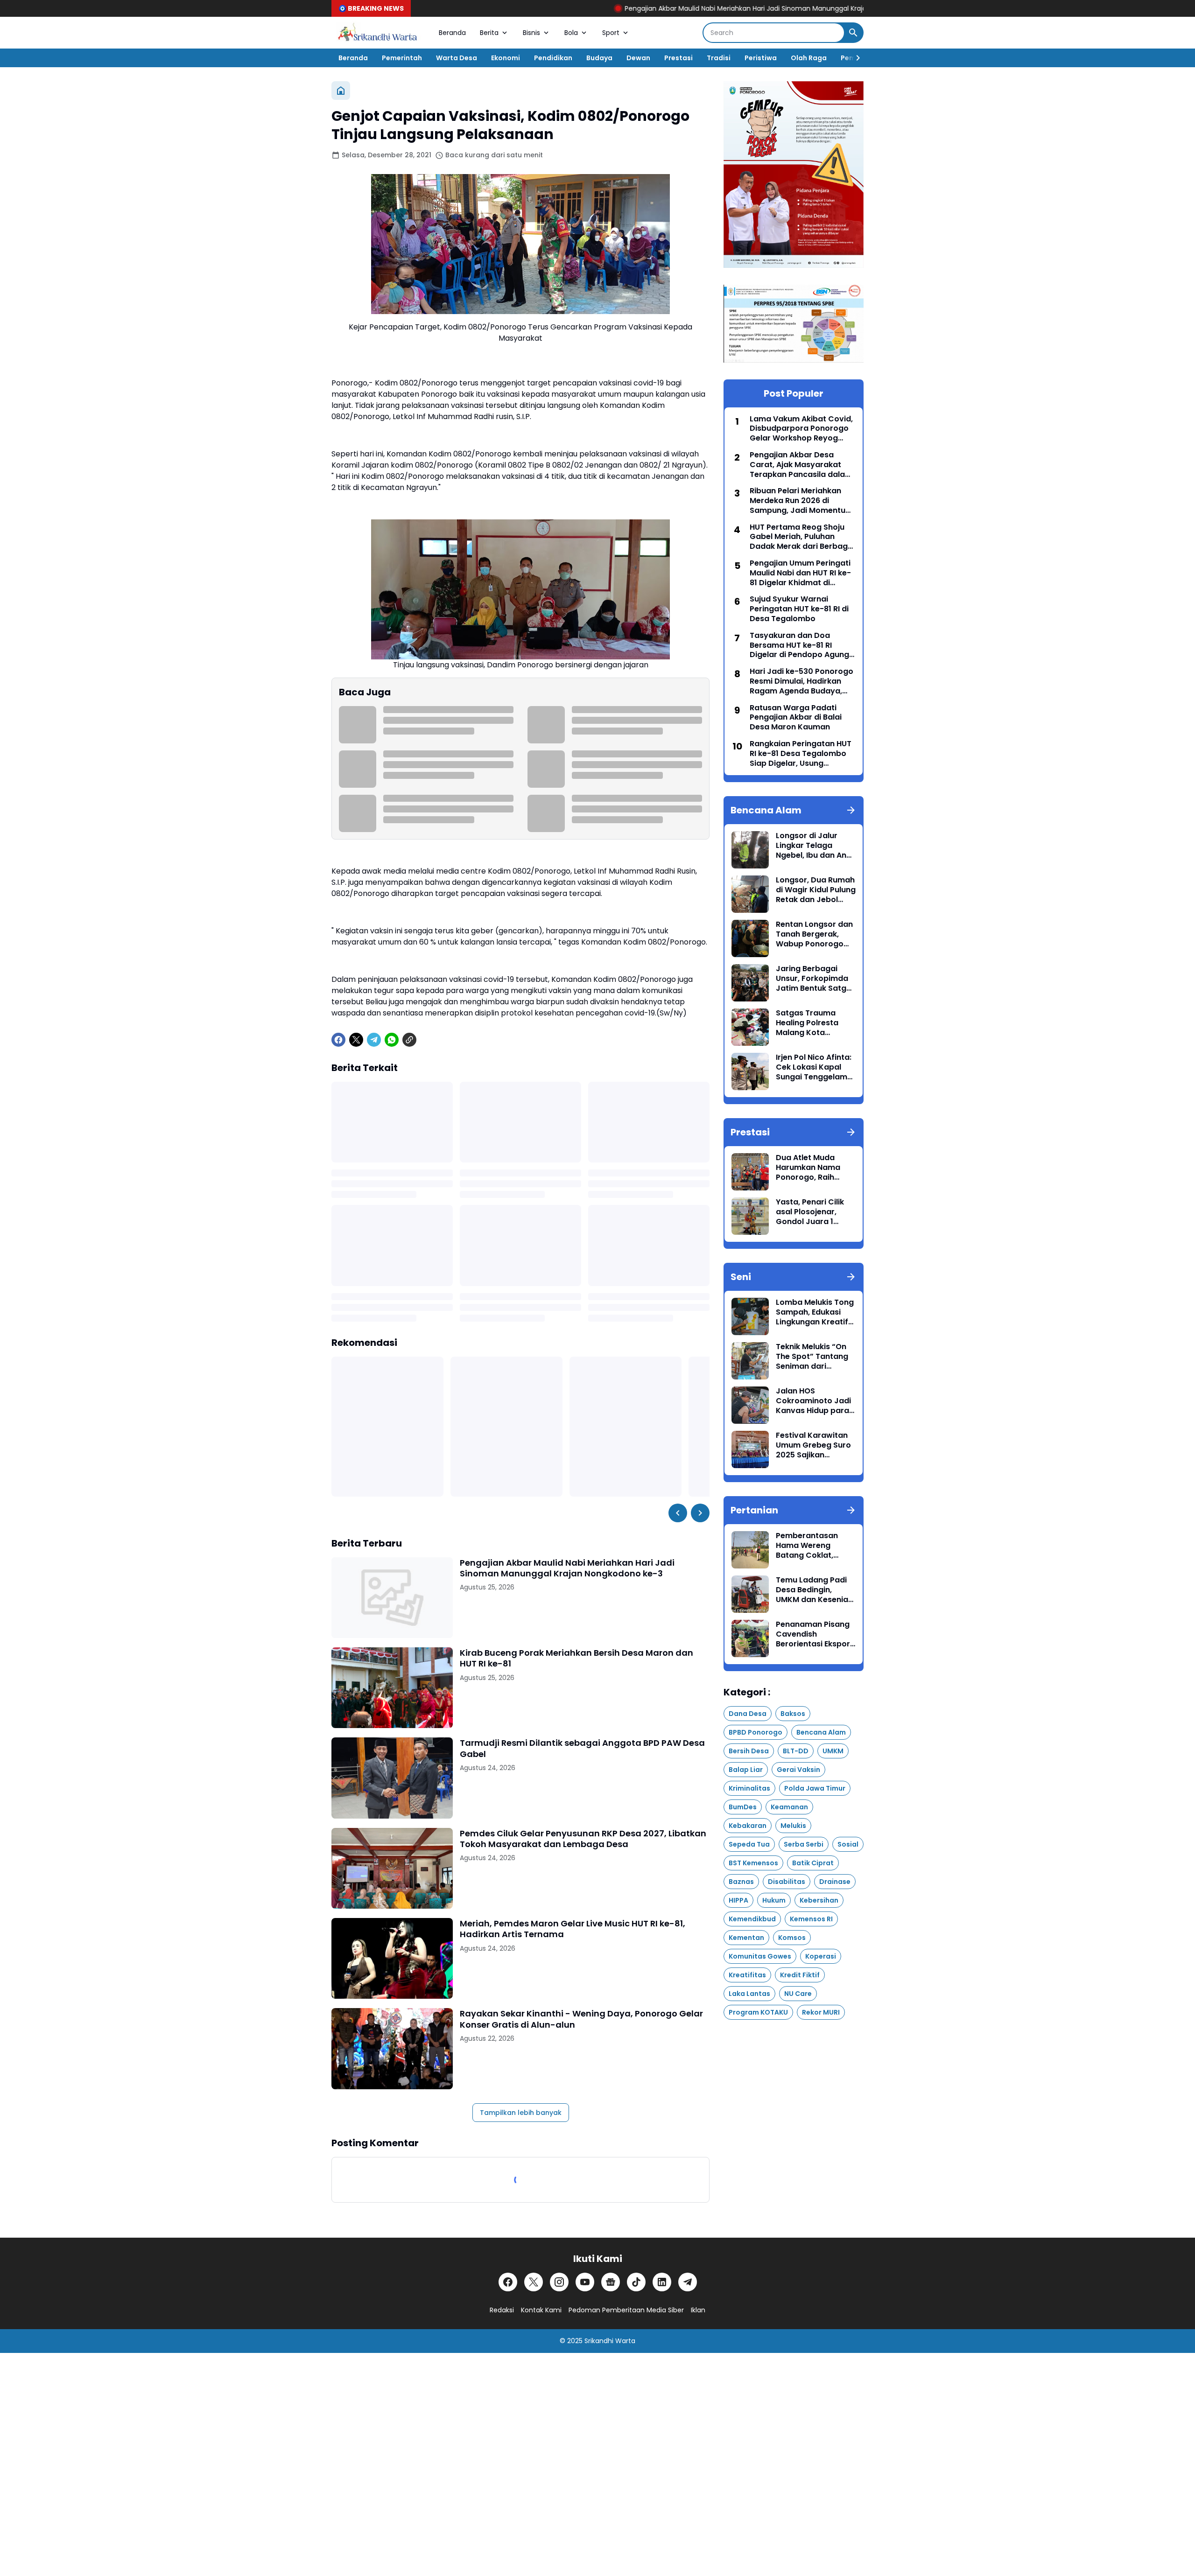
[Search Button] (853, 33)
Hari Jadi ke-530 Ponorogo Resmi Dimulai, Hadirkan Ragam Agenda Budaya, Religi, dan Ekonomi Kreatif (801, 681)
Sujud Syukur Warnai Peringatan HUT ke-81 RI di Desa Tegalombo (799, 609)
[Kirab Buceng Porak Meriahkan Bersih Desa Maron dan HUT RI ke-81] (392, 1688)
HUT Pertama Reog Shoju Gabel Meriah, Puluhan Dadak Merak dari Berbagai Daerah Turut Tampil (802, 537)
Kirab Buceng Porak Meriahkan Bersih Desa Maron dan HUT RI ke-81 (576, 1658)
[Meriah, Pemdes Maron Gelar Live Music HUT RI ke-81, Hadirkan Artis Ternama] (392, 1958)
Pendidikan (553, 58)
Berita (489, 33)
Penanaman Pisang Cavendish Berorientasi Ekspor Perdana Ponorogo (813, 1634)
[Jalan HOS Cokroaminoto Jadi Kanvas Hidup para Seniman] (750, 1405)
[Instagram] (559, 2282)
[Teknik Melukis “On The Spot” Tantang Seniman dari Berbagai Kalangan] (750, 1361)
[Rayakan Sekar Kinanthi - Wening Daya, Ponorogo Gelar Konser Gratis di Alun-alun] (392, 2048)
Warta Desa (457, 58)
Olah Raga (809, 58)
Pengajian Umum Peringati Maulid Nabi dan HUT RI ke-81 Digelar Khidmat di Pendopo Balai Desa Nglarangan (800, 573)
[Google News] (611, 2282)
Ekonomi (506, 58)
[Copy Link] (409, 1040)
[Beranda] (341, 91)
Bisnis (531, 33)
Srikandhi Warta (610, 2341)
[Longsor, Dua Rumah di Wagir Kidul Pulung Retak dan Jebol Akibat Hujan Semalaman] (750, 894)
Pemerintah (402, 58)
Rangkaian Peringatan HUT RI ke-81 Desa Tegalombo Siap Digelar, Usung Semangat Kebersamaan (801, 754)
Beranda (452, 33)
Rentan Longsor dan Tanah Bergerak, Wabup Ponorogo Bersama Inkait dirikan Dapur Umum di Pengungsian (815, 934)
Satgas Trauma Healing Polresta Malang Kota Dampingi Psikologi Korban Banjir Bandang (812, 1023)
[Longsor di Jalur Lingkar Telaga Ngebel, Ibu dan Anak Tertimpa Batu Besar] (750, 850)
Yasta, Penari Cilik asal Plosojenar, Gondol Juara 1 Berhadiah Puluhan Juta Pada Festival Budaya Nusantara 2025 (812, 1212)
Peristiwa (761, 58)
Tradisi (719, 58)
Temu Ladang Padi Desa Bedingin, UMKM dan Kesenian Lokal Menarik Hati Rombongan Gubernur (814, 1590)
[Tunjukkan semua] (851, 810)
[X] (356, 1040)
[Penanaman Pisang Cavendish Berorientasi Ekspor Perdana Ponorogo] (750, 1638)
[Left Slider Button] (678, 1513)
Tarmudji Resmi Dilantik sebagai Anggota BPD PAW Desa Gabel (582, 1748)
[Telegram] (374, 1040)
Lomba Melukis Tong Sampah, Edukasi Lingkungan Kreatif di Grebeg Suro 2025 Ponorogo (815, 1312)
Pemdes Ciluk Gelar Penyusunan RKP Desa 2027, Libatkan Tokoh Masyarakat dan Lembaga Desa (583, 1839)
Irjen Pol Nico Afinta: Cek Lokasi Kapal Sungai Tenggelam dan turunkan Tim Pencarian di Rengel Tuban (814, 1067)
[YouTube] (585, 2282)
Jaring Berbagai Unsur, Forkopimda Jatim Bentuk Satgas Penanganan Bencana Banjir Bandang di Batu (816, 979)
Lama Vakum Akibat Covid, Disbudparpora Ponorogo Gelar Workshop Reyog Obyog (801, 429)
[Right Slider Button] (854, 58)
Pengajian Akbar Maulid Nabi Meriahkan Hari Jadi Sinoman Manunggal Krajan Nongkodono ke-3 (656, 8)
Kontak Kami (541, 2310)
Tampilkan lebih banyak (521, 2113)
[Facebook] (338, 1040)
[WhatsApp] (392, 1040)
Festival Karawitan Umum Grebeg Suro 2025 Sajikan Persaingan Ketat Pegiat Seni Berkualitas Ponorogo (813, 1445)
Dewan (638, 58)
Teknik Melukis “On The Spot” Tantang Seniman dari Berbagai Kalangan (813, 1357)
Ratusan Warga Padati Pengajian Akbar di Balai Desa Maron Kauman (796, 718)
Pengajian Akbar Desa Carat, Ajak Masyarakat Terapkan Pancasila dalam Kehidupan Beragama (801, 465)
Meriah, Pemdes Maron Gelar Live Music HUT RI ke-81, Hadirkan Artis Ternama (573, 1929)
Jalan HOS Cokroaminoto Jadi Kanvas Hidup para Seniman (813, 1401)
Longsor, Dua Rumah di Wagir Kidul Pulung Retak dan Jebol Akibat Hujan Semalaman (816, 890)
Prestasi (678, 58)
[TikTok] (636, 2282)
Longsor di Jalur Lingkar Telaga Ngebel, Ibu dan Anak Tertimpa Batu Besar (816, 846)
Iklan (698, 2310)
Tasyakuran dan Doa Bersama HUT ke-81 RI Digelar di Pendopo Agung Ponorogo (799, 645)
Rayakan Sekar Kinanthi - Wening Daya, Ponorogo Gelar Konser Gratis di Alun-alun (581, 2019)
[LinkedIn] (662, 2282)
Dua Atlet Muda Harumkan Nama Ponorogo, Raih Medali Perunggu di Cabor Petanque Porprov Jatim (812, 1168)
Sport (611, 33)
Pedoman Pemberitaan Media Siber (626, 2310)
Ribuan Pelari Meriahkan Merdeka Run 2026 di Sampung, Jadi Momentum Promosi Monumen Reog (801, 501)
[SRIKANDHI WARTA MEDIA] (378, 33)
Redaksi (502, 2310)
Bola (571, 33)
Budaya (599, 58)
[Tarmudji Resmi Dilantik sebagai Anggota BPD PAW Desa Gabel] (392, 1778)
